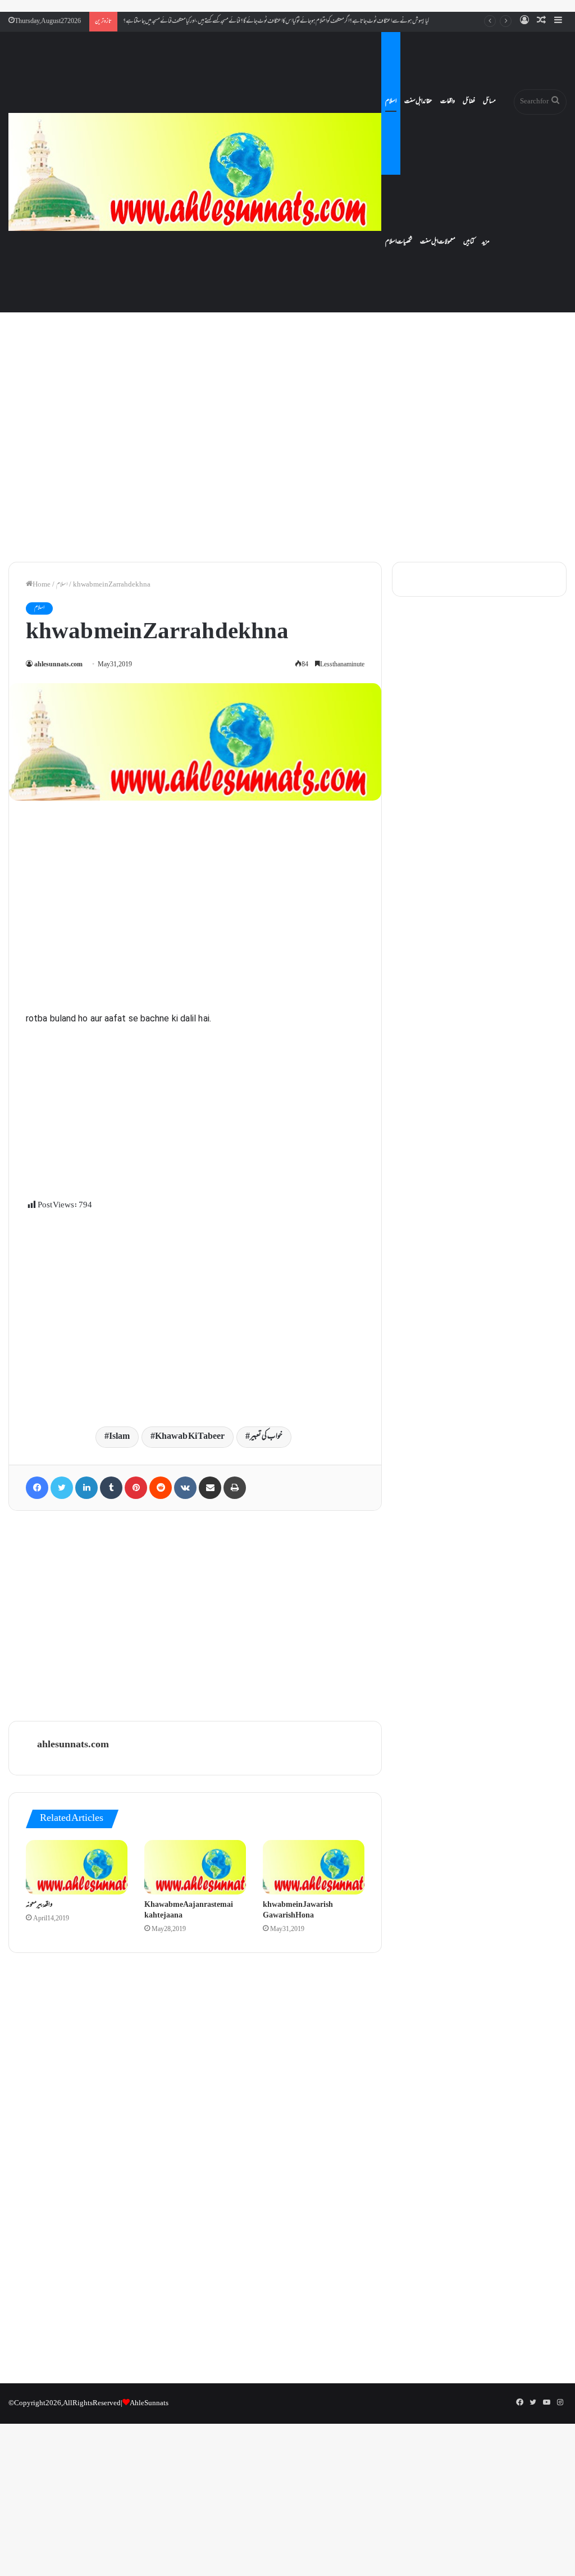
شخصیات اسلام (399, 242)
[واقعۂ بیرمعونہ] (77, 1867)
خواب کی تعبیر (266, 1437)
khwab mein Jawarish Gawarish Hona (298, 1911)
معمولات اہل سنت (438, 242)
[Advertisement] (287, 457)
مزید (486, 242)
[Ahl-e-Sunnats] (195, 172)
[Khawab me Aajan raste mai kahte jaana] (195, 1867)
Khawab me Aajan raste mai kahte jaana (189, 1911)
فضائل (469, 102)
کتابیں (469, 242)
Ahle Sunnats (149, 2404)
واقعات (448, 102)
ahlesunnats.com (58, 665)
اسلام (391, 102)
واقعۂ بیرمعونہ (39, 1905)
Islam (119, 1437)
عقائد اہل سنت (418, 102)
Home (42, 585)
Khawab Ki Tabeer (190, 1437)
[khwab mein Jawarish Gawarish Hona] (314, 1867)
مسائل (489, 102)
